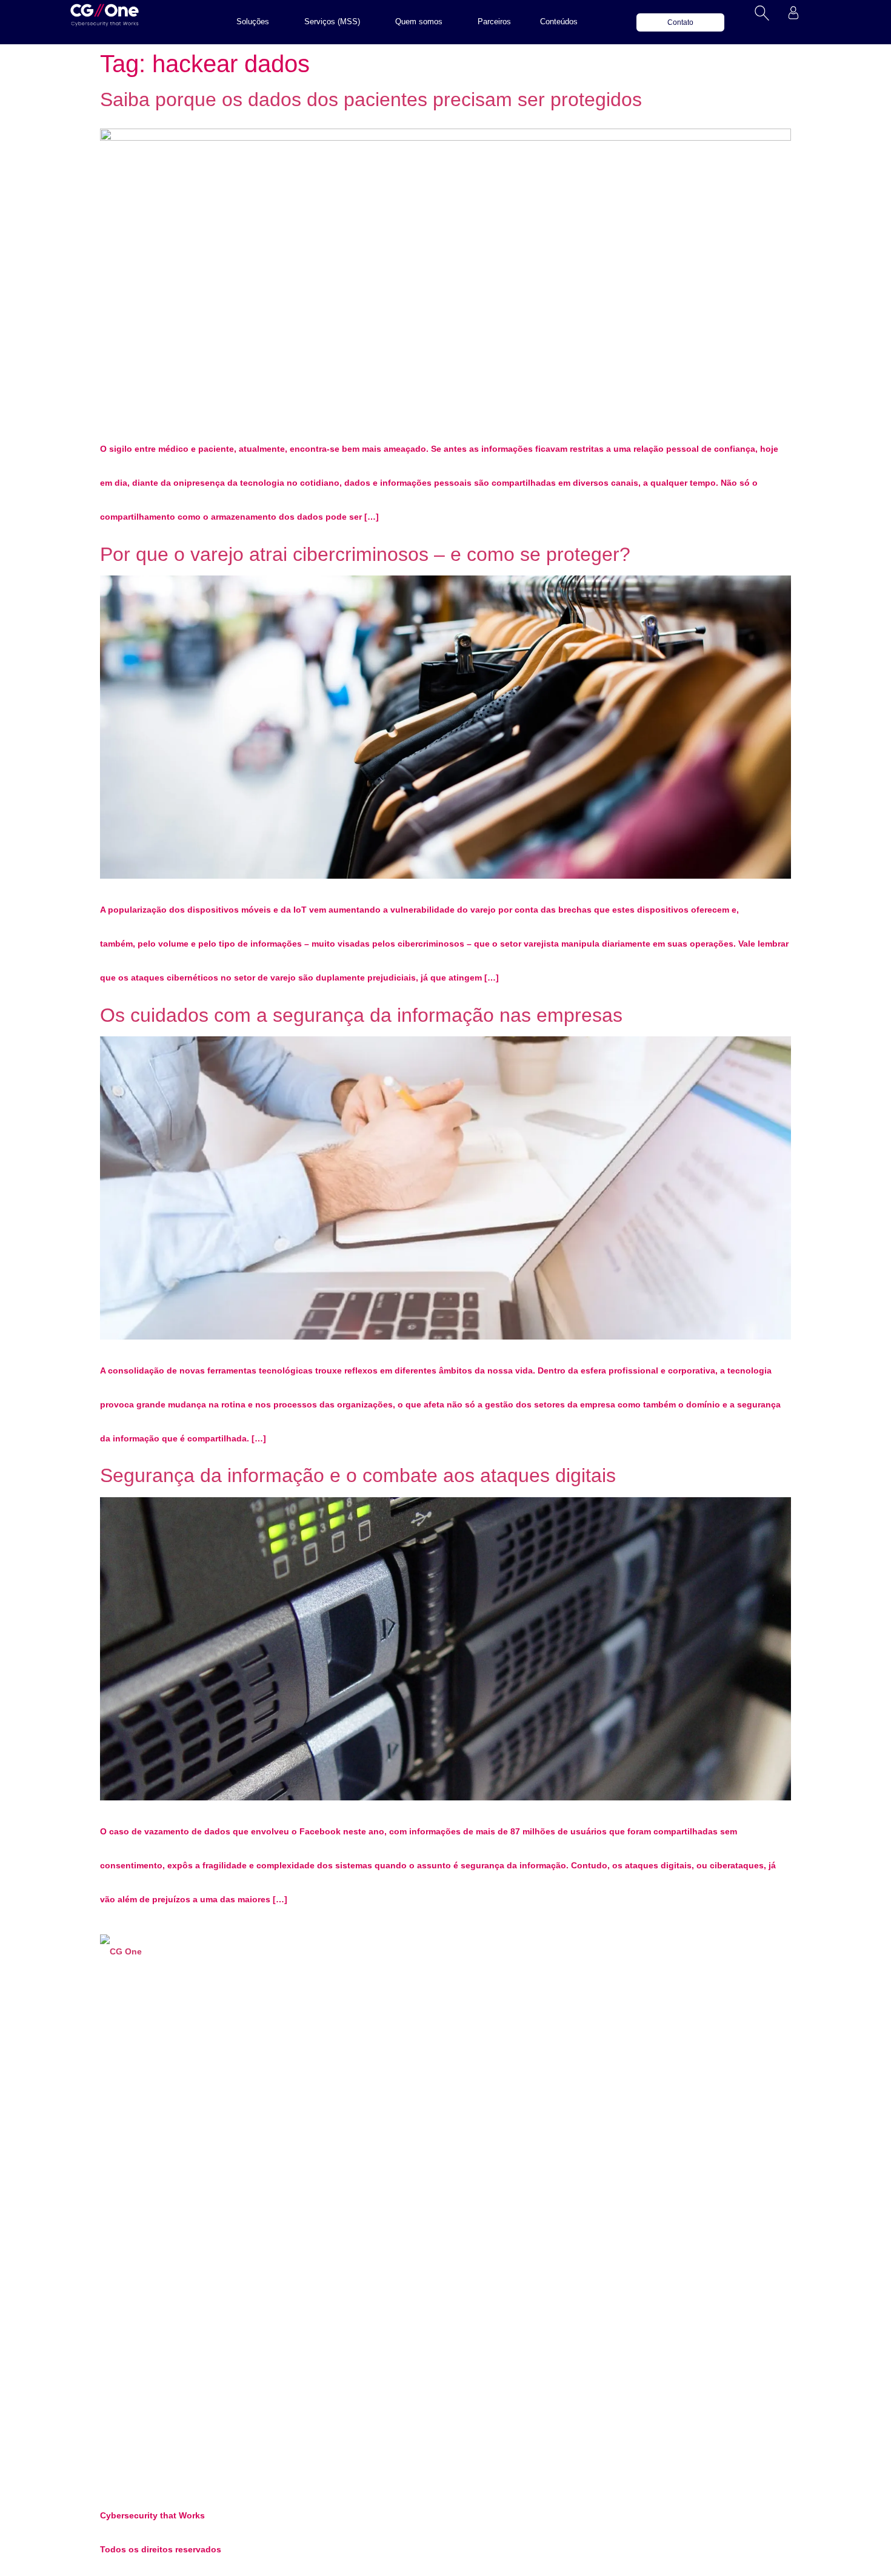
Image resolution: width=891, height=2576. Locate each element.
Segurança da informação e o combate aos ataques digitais (358, 1475)
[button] (256, 22)
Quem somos (419, 22)
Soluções (253, 22)
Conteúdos (559, 22)
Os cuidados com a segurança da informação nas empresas (361, 1015)
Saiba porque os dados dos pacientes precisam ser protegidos (371, 99)
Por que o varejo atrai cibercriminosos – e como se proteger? (365, 554)
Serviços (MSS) (332, 22)
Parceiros (494, 22)
